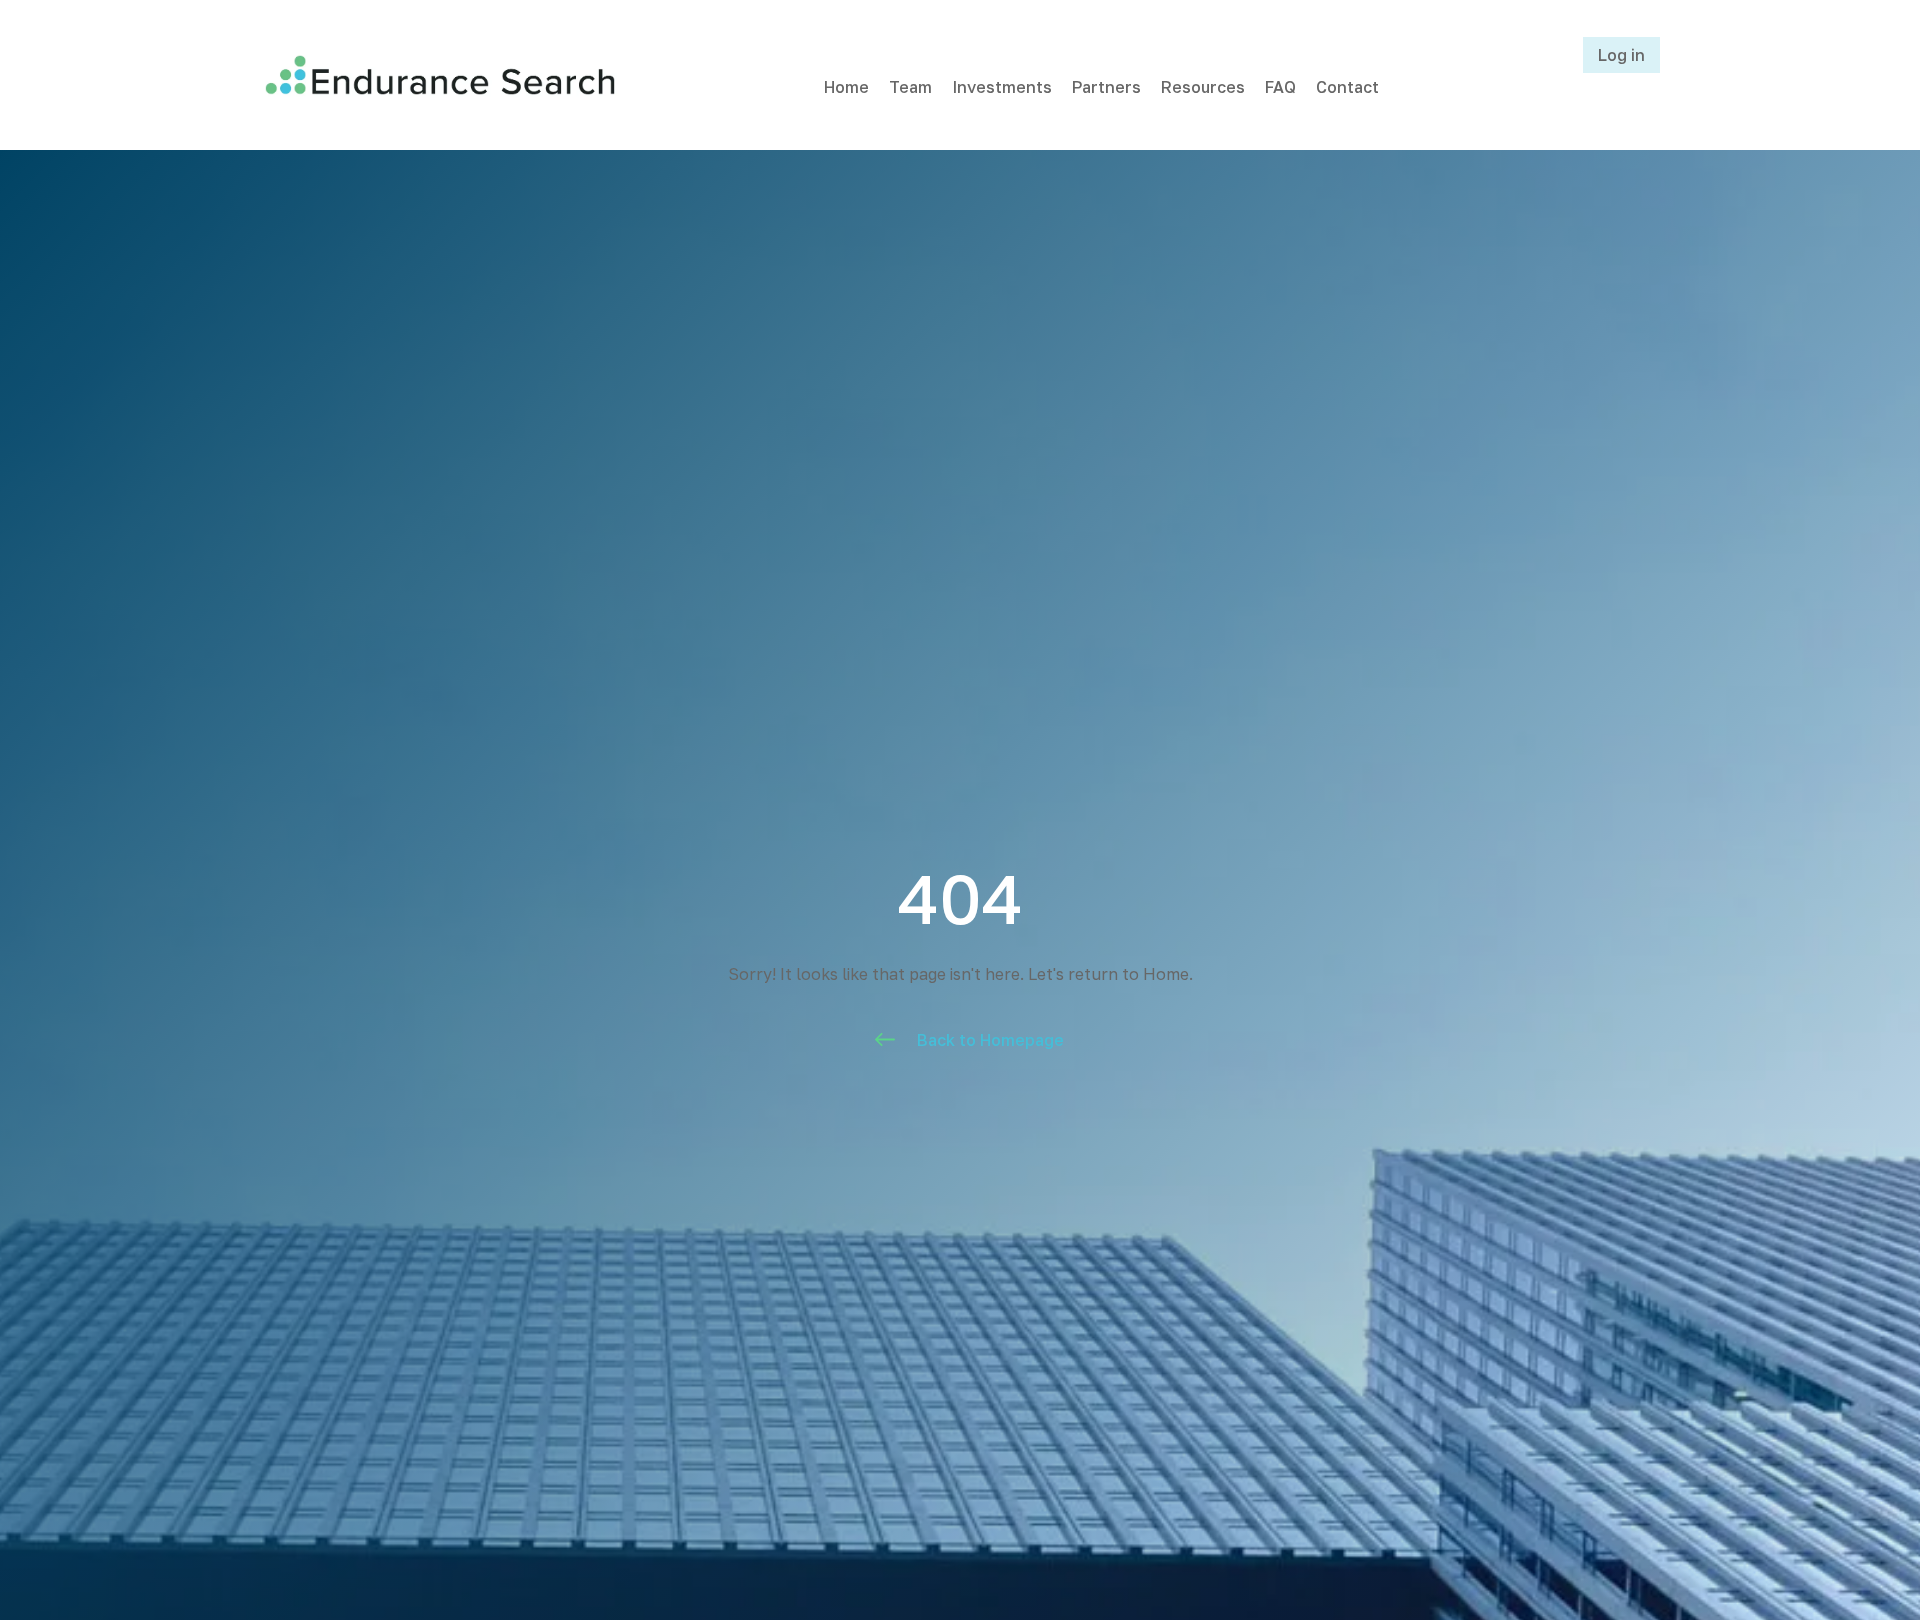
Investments (1002, 87)
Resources (1203, 87)
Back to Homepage (990, 1040)
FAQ (1280, 87)
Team (910, 87)
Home (846, 87)
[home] (440, 75)
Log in (1621, 55)
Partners (1106, 87)
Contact (1347, 87)
